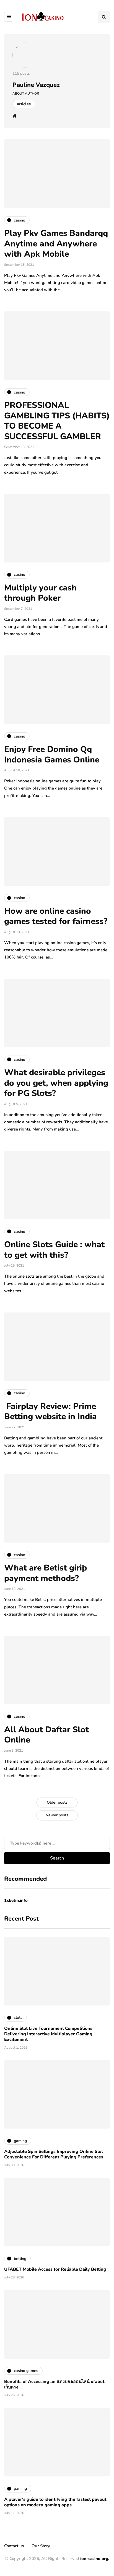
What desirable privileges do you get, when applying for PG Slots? (56, 1083)
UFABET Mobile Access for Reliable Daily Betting (55, 2269)
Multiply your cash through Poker (40, 593)
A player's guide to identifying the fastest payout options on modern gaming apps (55, 2502)
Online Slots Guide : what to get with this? (54, 1250)
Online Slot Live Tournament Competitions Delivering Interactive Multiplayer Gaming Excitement (48, 2034)
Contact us (14, 2546)
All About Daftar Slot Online (46, 1735)
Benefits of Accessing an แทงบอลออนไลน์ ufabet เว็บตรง (54, 2384)
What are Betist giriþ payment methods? (46, 1573)
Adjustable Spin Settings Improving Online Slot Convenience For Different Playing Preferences (54, 2154)
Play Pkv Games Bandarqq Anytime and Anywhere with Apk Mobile (56, 244)
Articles (24, 104)
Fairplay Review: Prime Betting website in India (50, 1412)
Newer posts (57, 1815)
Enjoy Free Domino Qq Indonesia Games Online (52, 755)
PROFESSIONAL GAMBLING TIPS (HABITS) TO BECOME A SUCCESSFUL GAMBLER (57, 421)
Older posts (57, 1802)
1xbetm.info (16, 1900)
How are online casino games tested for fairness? (56, 916)
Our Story (41, 2546)
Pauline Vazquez (36, 85)
